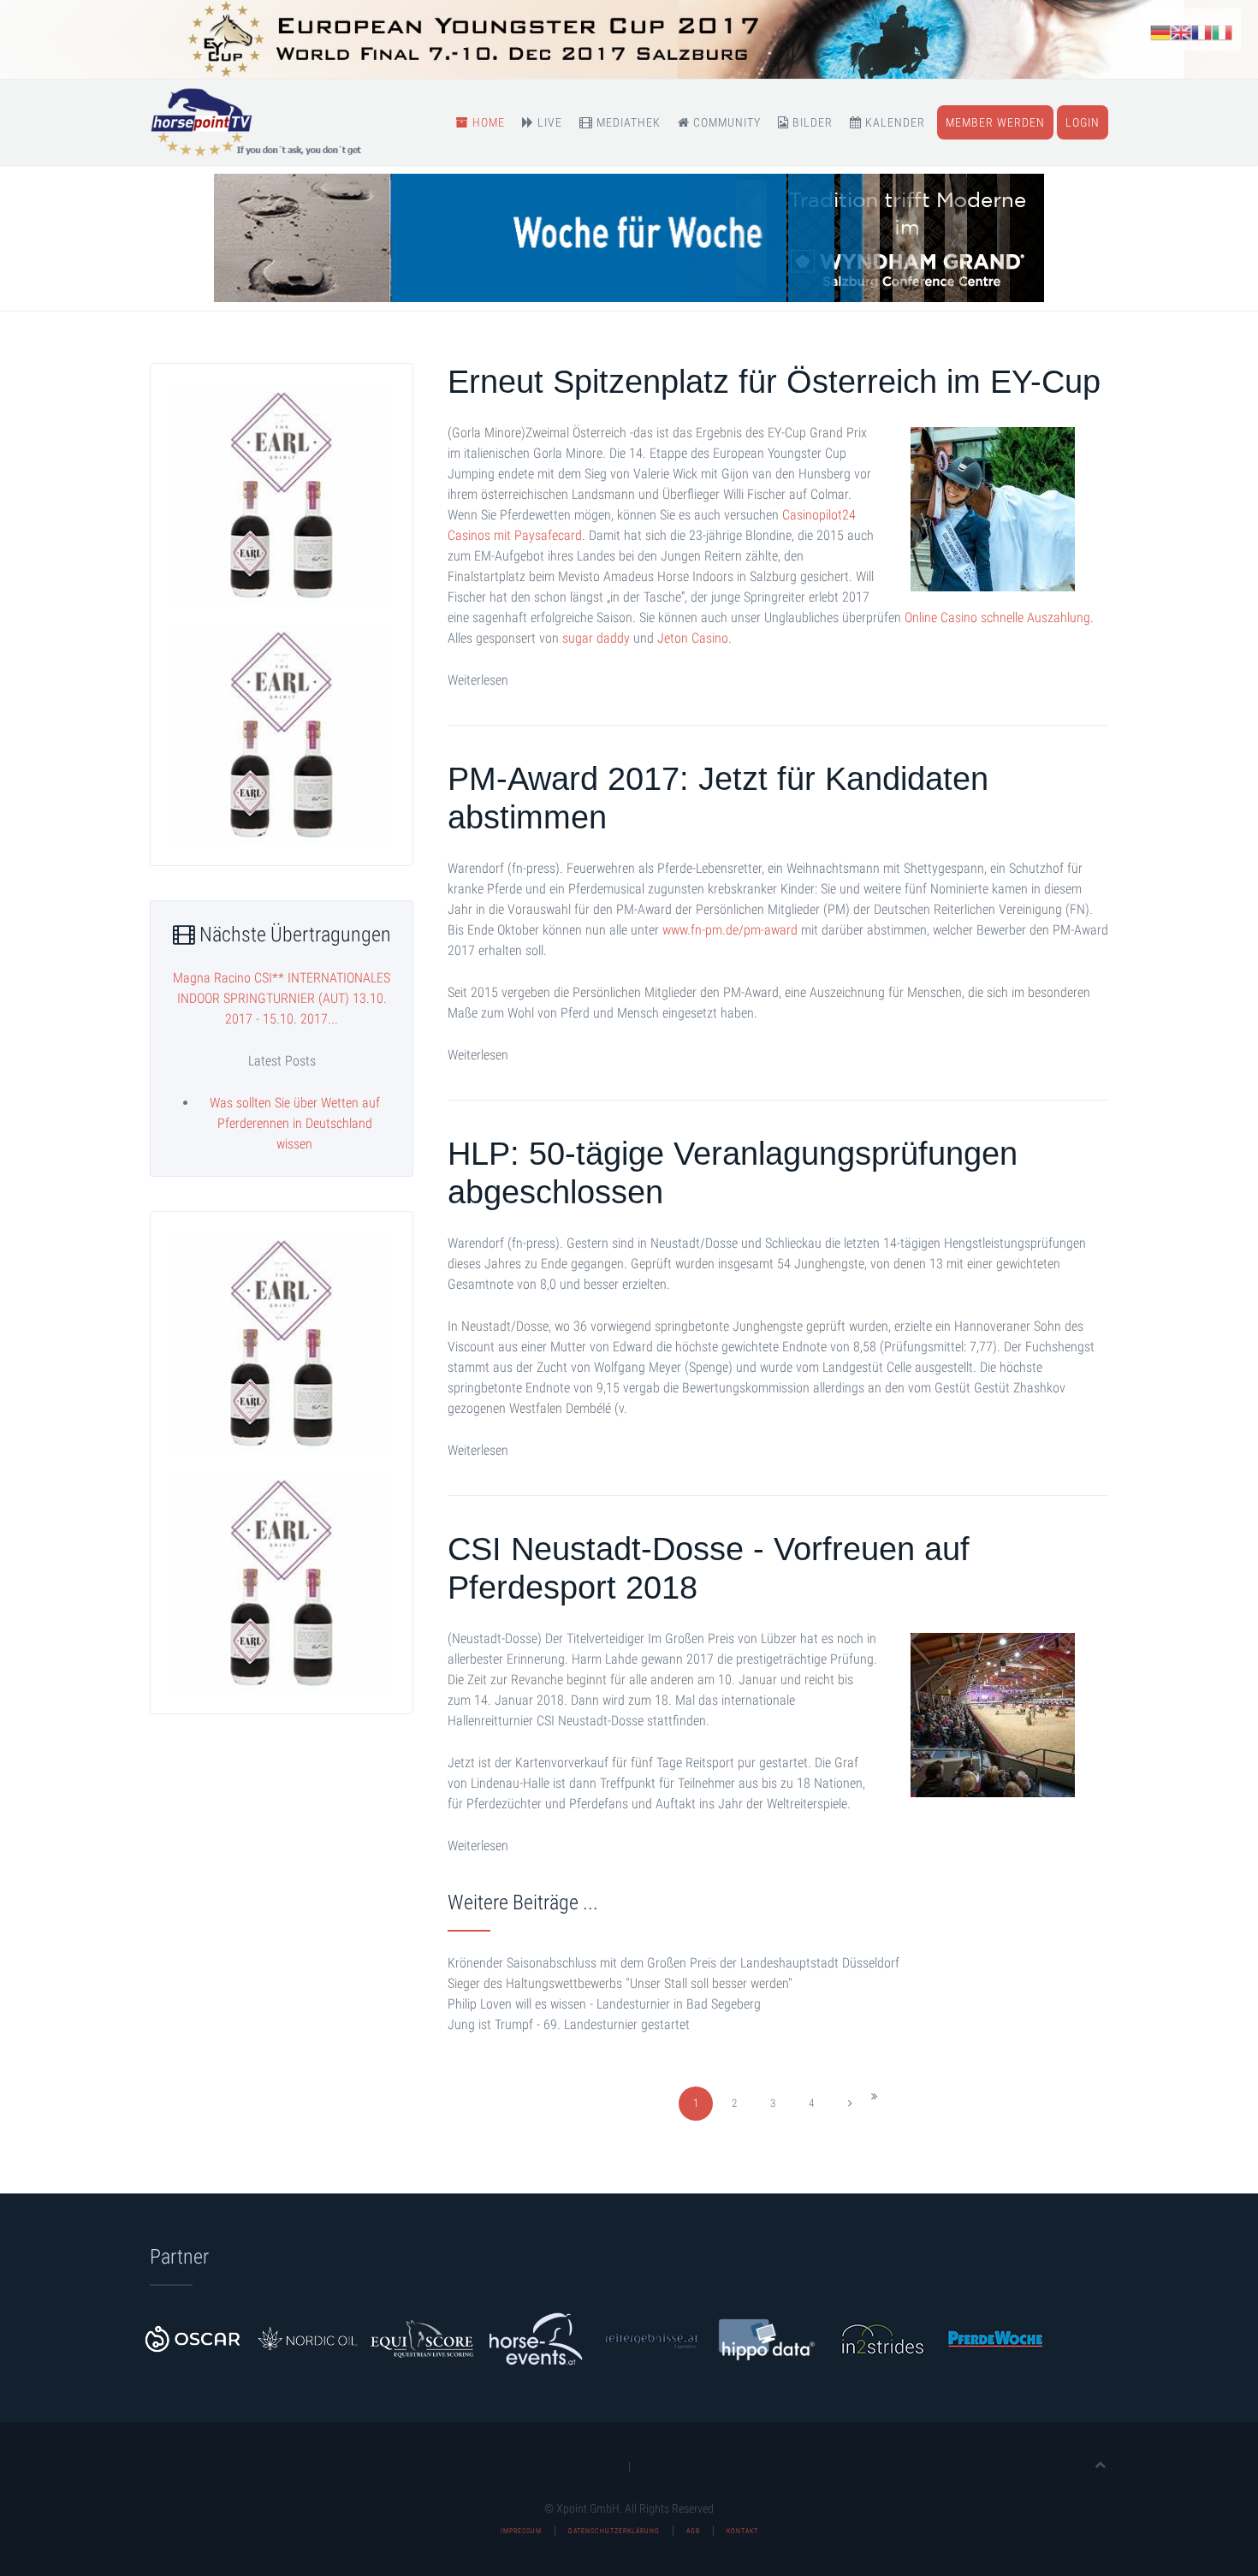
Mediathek (627, 122)
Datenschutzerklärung (614, 2531)
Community (725, 122)
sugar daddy (596, 638)
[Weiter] (850, 2104)
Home (487, 122)
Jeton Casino (693, 638)
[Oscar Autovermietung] (193, 2338)
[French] (1202, 31)
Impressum (521, 2531)
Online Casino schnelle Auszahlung (997, 617)
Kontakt (742, 2531)
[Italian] (1222, 31)
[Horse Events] (537, 2338)
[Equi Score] (422, 2338)
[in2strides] (881, 2338)
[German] (1160, 31)
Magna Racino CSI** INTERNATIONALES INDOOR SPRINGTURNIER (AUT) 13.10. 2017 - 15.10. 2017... (282, 998)
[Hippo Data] (766, 2338)
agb (693, 2531)
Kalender (893, 122)
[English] (1181, 31)
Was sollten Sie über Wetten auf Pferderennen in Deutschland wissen (295, 1123)
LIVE (548, 122)
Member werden (995, 122)
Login (1083, 122)
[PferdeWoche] (995, 2338)
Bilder (811, 122)
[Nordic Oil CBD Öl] (307, 2338)
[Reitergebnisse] (651, 2338)
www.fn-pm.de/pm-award (730, 930)
